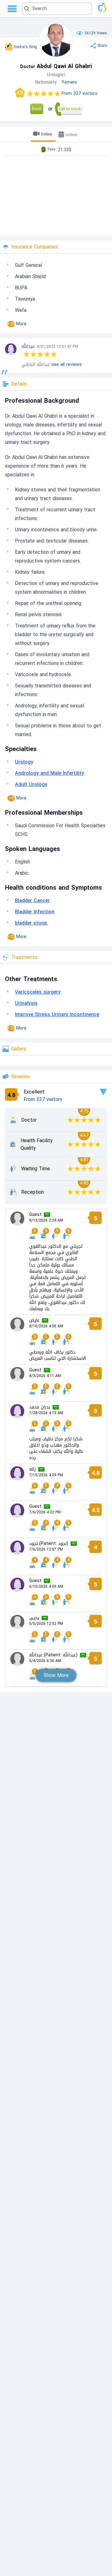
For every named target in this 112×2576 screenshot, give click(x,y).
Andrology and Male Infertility (49, 773)
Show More (56, 1675)
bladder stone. (31, 923)
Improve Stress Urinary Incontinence (57, 1014)
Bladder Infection (35, 912)
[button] (57, 9)
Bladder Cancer (32, 900)
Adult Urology (31, 784)
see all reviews (67, 364)
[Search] (56, 9)
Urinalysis (26, 1003)
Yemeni (69, 82)
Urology (24, 762)
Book (37, 109)
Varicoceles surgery (38, 992)
